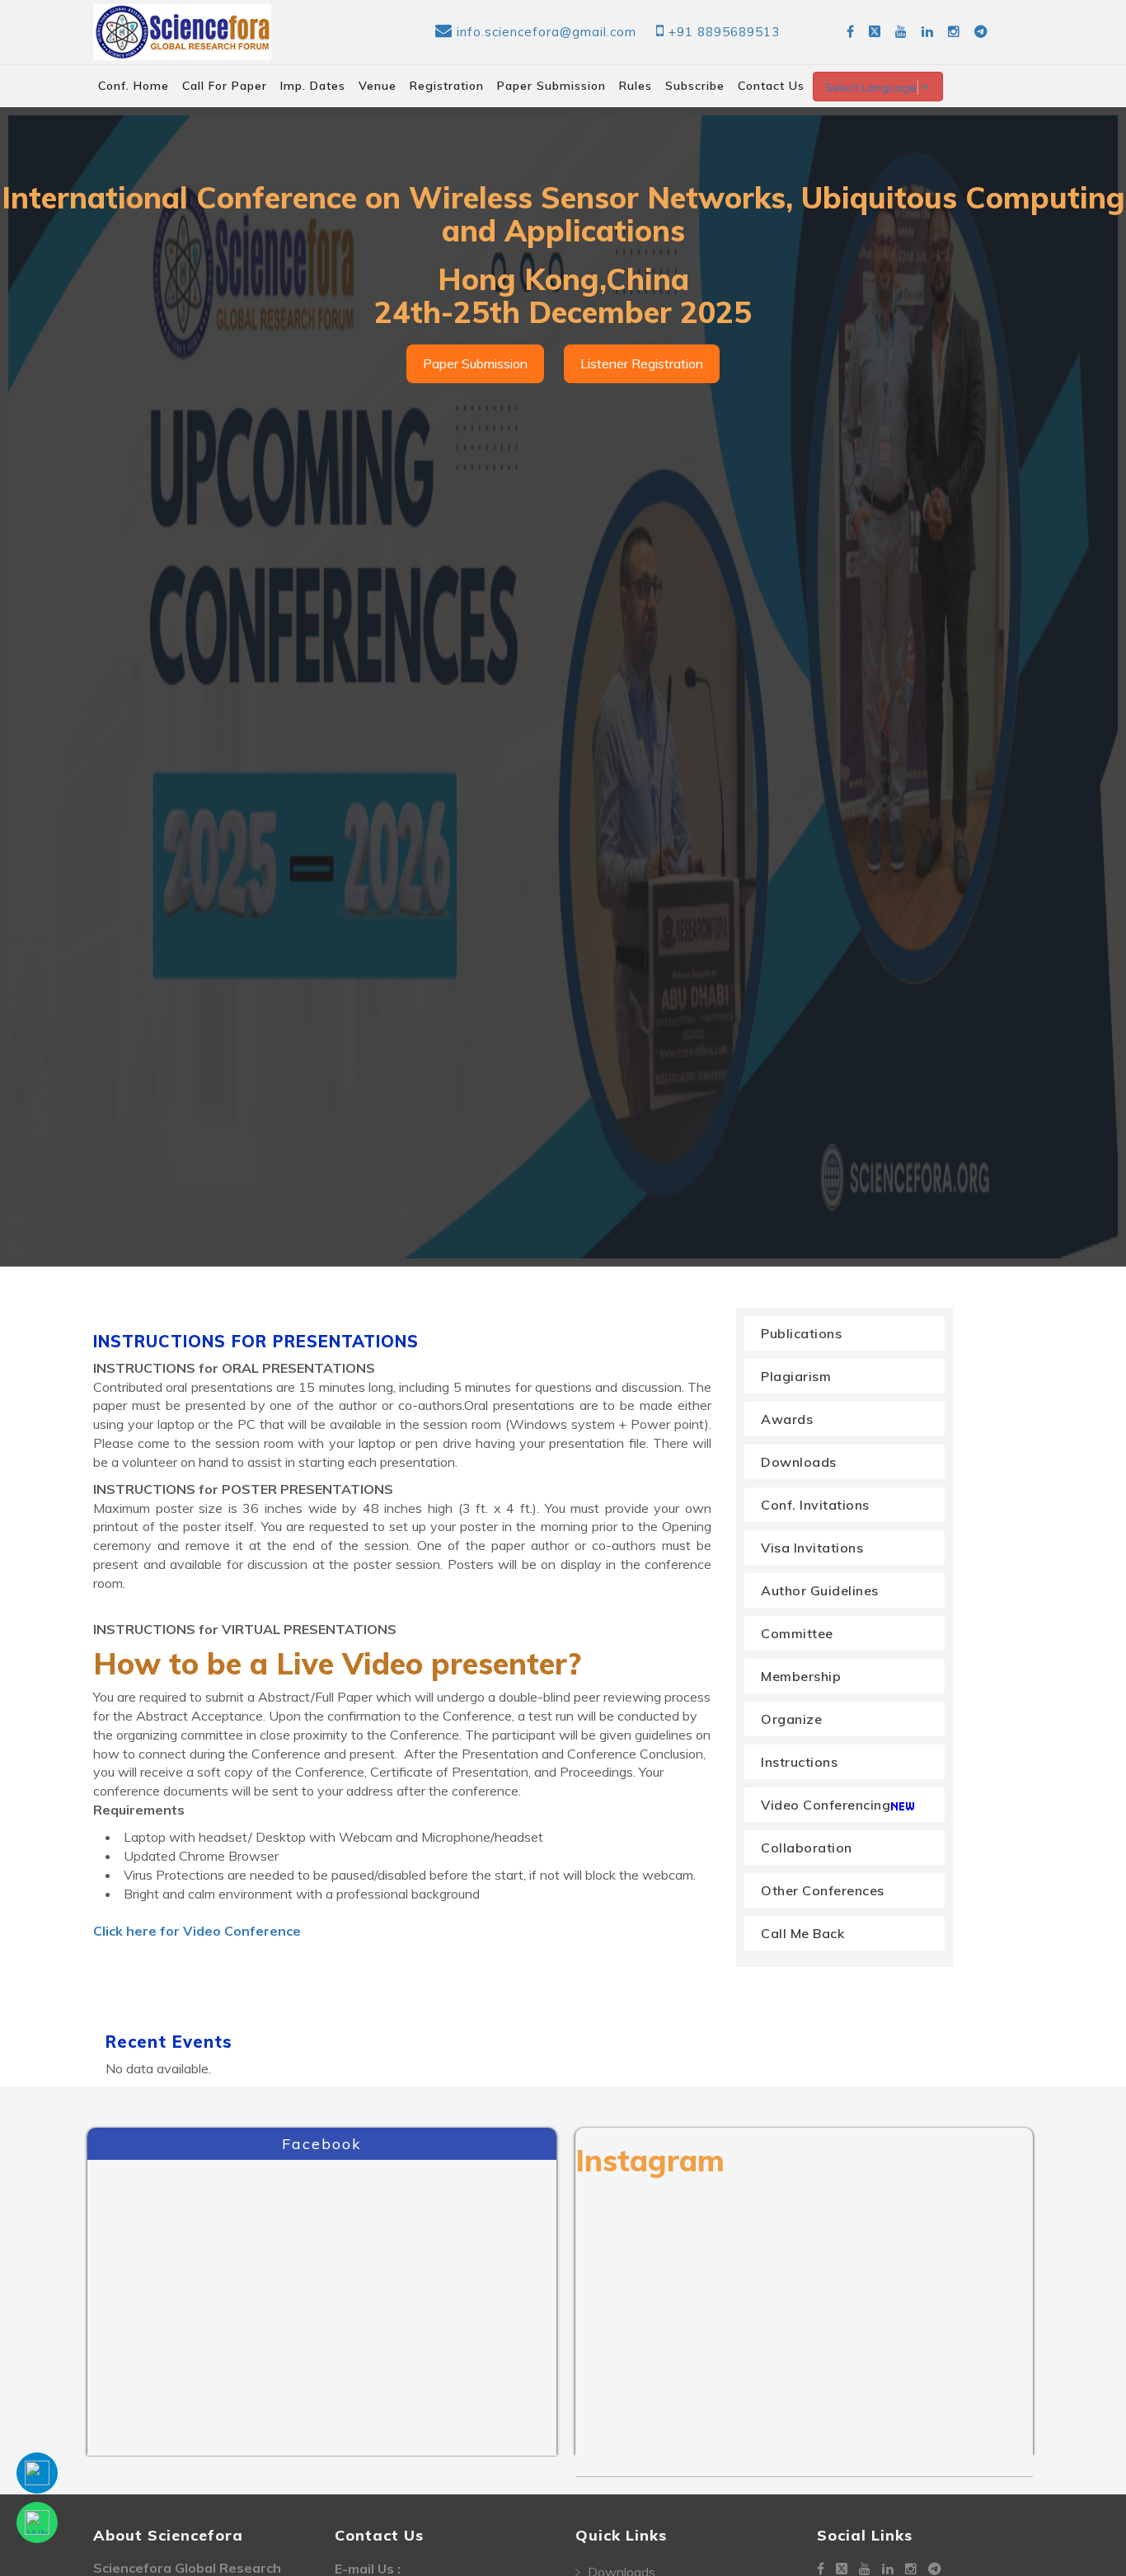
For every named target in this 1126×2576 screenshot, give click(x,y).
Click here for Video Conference (197, 1931)
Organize (791, 1719)
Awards (787, 1419)
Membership (801, 1676)
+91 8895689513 (724, 32)
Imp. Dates (313, 86)
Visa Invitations (812, 1548)
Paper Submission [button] (475, 363)
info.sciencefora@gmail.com (547, 32)
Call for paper (225, 86)
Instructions (799, 1762)
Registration (447, 86)
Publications (801, 1333)
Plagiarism (796, 1376)
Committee (797, 1633)
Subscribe (695, 86)
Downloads (799, 1462)
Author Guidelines (820, 1590)
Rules (636, 86)
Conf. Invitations (815, 1505)
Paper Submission (551, 86)
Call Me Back (802, 1933)
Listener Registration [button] (642, 363)
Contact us (771, 86)
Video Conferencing (826, 1805)
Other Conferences (823, 1890)
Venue (378, 86)
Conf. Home (134, 86)
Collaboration (807, 1848)
